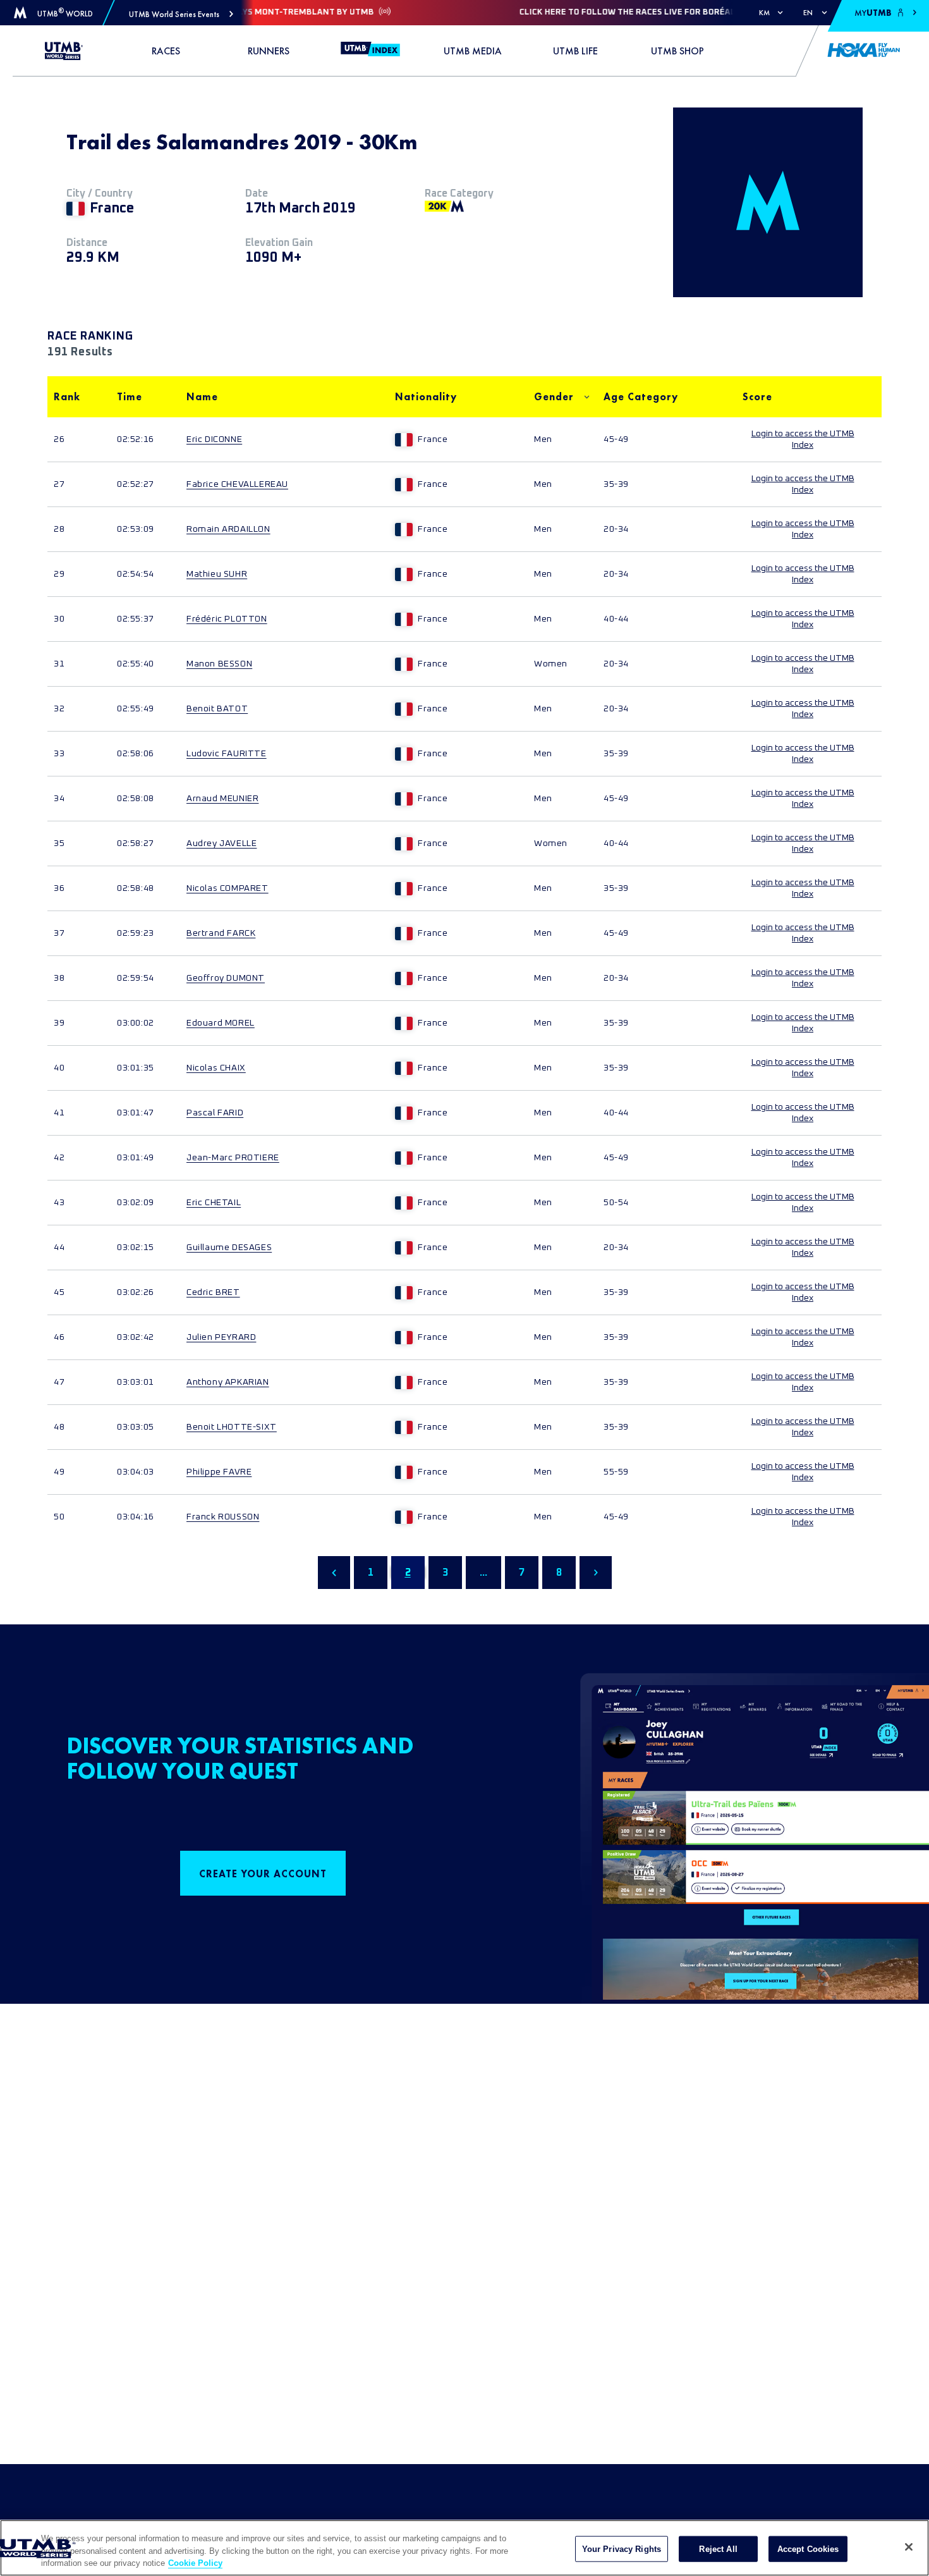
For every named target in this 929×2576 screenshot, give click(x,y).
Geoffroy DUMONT (226, 978)
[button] (181, 14)
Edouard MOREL (221, 1023)
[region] (464, 2548)
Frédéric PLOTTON (227, 619)
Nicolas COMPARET (228, 888)
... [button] (483, 1573)
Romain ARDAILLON (228, 529)
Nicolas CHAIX (216, 1068)
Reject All (718, 2548)
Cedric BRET (213, 1292)
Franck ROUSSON (223, 1517)
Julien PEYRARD (221, 1337)
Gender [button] (554, 397)
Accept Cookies (808, 2548)
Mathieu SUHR (217, 574)
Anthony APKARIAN (228, 1382)
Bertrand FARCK (221, 933)
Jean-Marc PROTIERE (233, 1158)
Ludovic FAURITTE (227, 754)
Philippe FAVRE (219, 1472)
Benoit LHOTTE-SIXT (232, 1427)
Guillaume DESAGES (229, 1248)
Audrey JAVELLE (222, 843)
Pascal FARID (215, 1113)
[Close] (909, 2547)
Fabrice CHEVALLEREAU (237, 484)
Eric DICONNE (214, 439)
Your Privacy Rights (622, 2548)
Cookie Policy (195, 2563)
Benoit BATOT (217, 709)
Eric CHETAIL (214, 1203)
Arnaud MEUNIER (222, 799)
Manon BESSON (219, 664)
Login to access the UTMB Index (803, 439)
